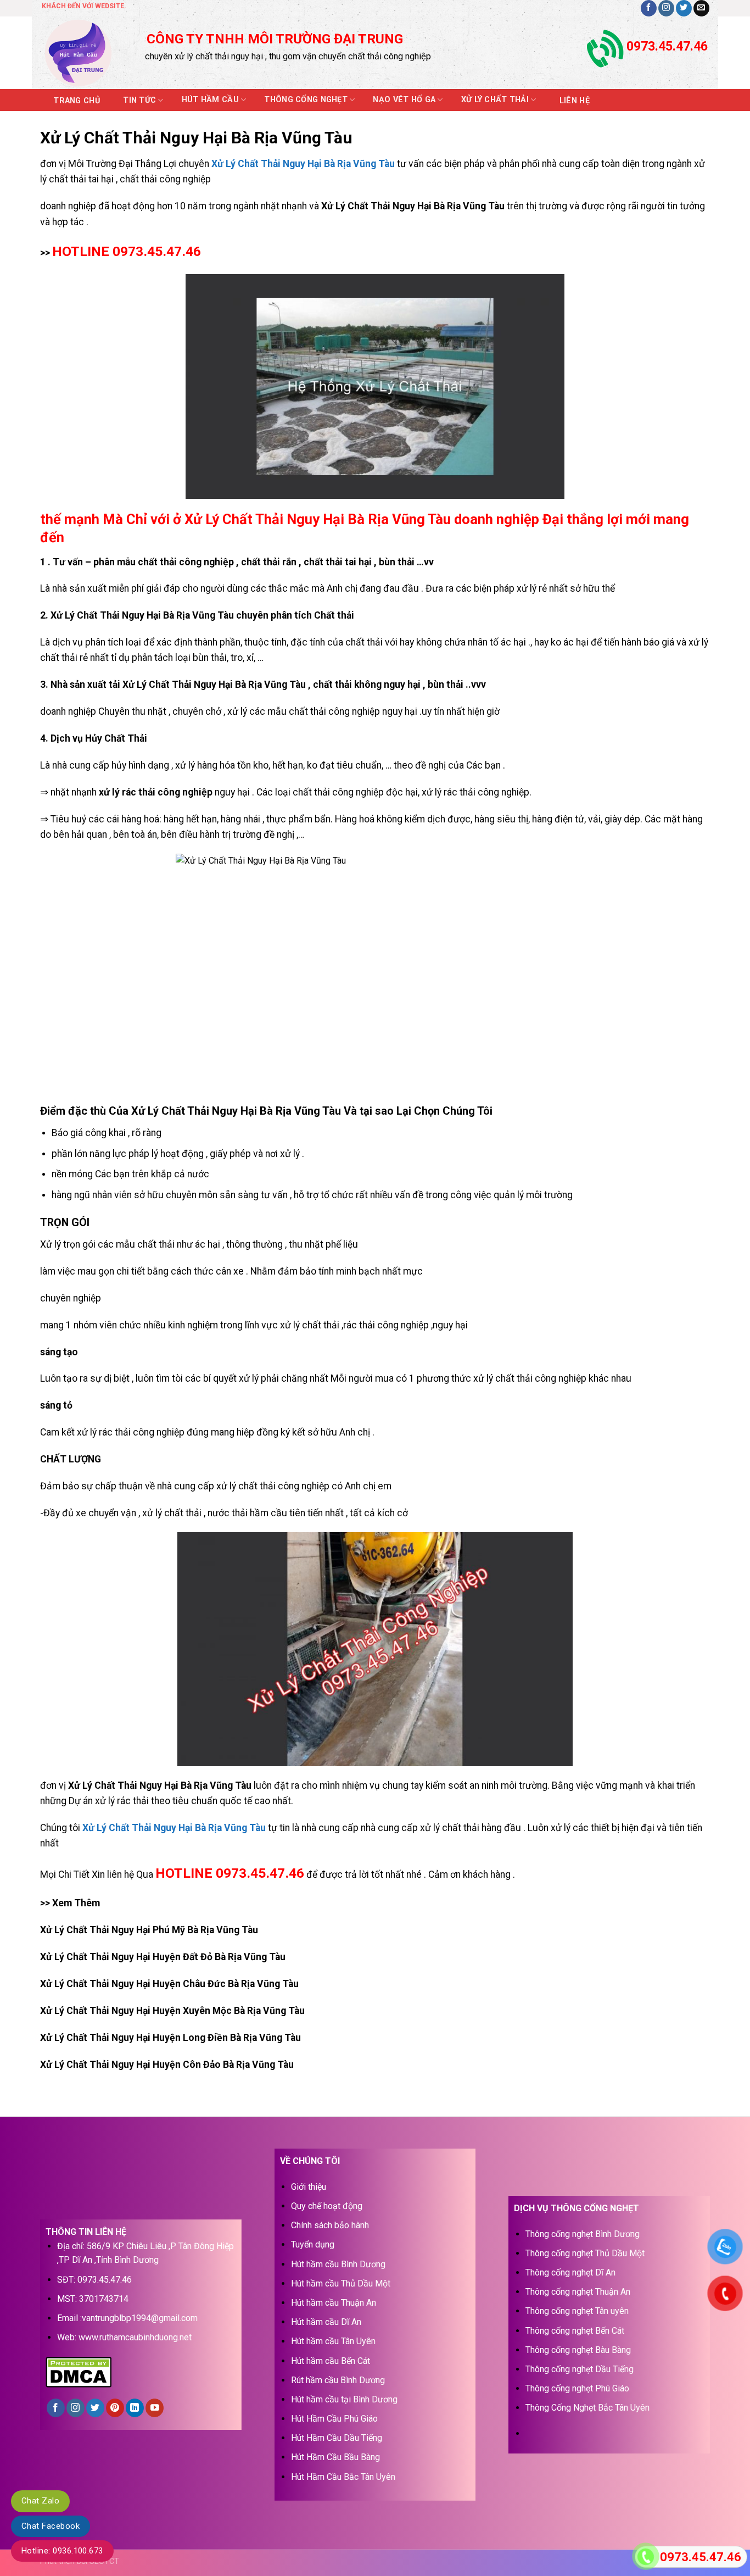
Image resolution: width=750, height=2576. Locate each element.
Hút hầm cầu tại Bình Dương (344, 2399)
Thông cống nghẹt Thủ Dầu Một (585, 2253)
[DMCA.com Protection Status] (79, 2371)
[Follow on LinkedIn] (135, 2408)
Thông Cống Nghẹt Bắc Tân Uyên (587, 2408)
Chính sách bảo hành (330, 2225)
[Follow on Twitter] (684, 8)
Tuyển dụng (313, 2244)
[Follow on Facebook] (649, 8)
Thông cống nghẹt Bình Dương (583, 2234)
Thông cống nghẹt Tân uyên (577, 2311)
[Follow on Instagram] (666, 8)
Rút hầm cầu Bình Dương (338, 2380)
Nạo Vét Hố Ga (404, 100)
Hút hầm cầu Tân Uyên (333, 2341)
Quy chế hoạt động (327, 2206)
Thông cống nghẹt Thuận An (578, 2292)
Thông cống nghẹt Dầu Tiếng (580, 2369)
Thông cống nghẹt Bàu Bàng (578, 2350)
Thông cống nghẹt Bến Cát (575, 2331)
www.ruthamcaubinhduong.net (135, 2337)
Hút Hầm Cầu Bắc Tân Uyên (343, 2477)
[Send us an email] (701, 8)
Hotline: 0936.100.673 (62, 2551)
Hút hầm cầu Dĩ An (326, 2322)
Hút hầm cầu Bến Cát (331, 2361)
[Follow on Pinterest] (115, 2408)
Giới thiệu (309, 2187)
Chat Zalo (40, 2501)
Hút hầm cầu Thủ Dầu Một (341, 2283)
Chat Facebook (51, 2526)
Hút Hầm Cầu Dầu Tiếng (337, 2438)
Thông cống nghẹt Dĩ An (570, 2272)
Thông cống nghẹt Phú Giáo (577, 2388)
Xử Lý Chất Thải (495, 100)
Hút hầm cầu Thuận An (334, 2303)
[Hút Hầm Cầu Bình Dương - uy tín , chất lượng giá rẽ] (85, 53)
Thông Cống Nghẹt (306, 100)
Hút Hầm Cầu (210, 100)
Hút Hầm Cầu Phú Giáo (334, 2419)
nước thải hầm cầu (247, 1513)
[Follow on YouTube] (155, 2408)
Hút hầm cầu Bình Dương (338, 2264)
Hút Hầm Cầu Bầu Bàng (335, 2457)
